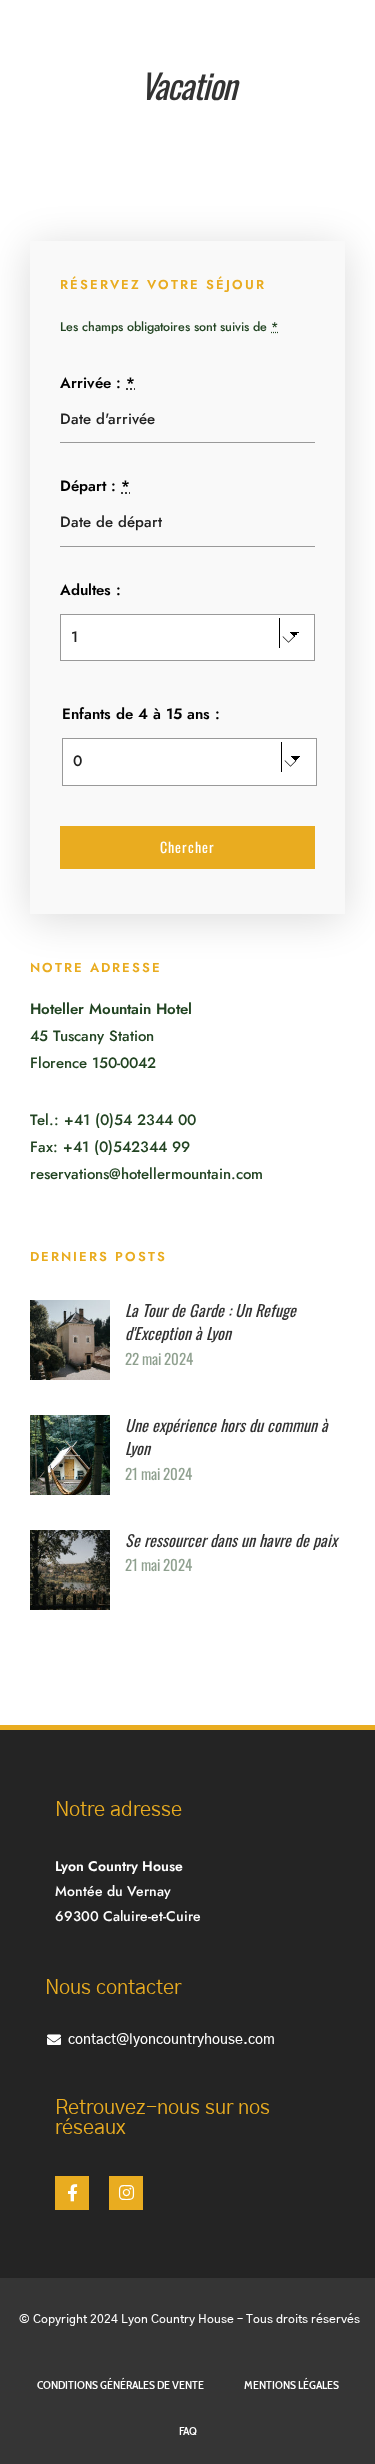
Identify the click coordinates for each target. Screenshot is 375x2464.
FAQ (188, 2430)
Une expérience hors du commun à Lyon (226, 1437)
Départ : (95, 486)
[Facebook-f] (72, 2193)
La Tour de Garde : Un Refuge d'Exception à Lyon (210, 1322)
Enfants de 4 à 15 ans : (141, 714)
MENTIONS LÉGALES (291, 2384)
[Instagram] (126, 2193)
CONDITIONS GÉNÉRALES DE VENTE (120, 2384)
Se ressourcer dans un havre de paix (231, 1540)
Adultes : (90, 590)
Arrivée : (97, 383)
